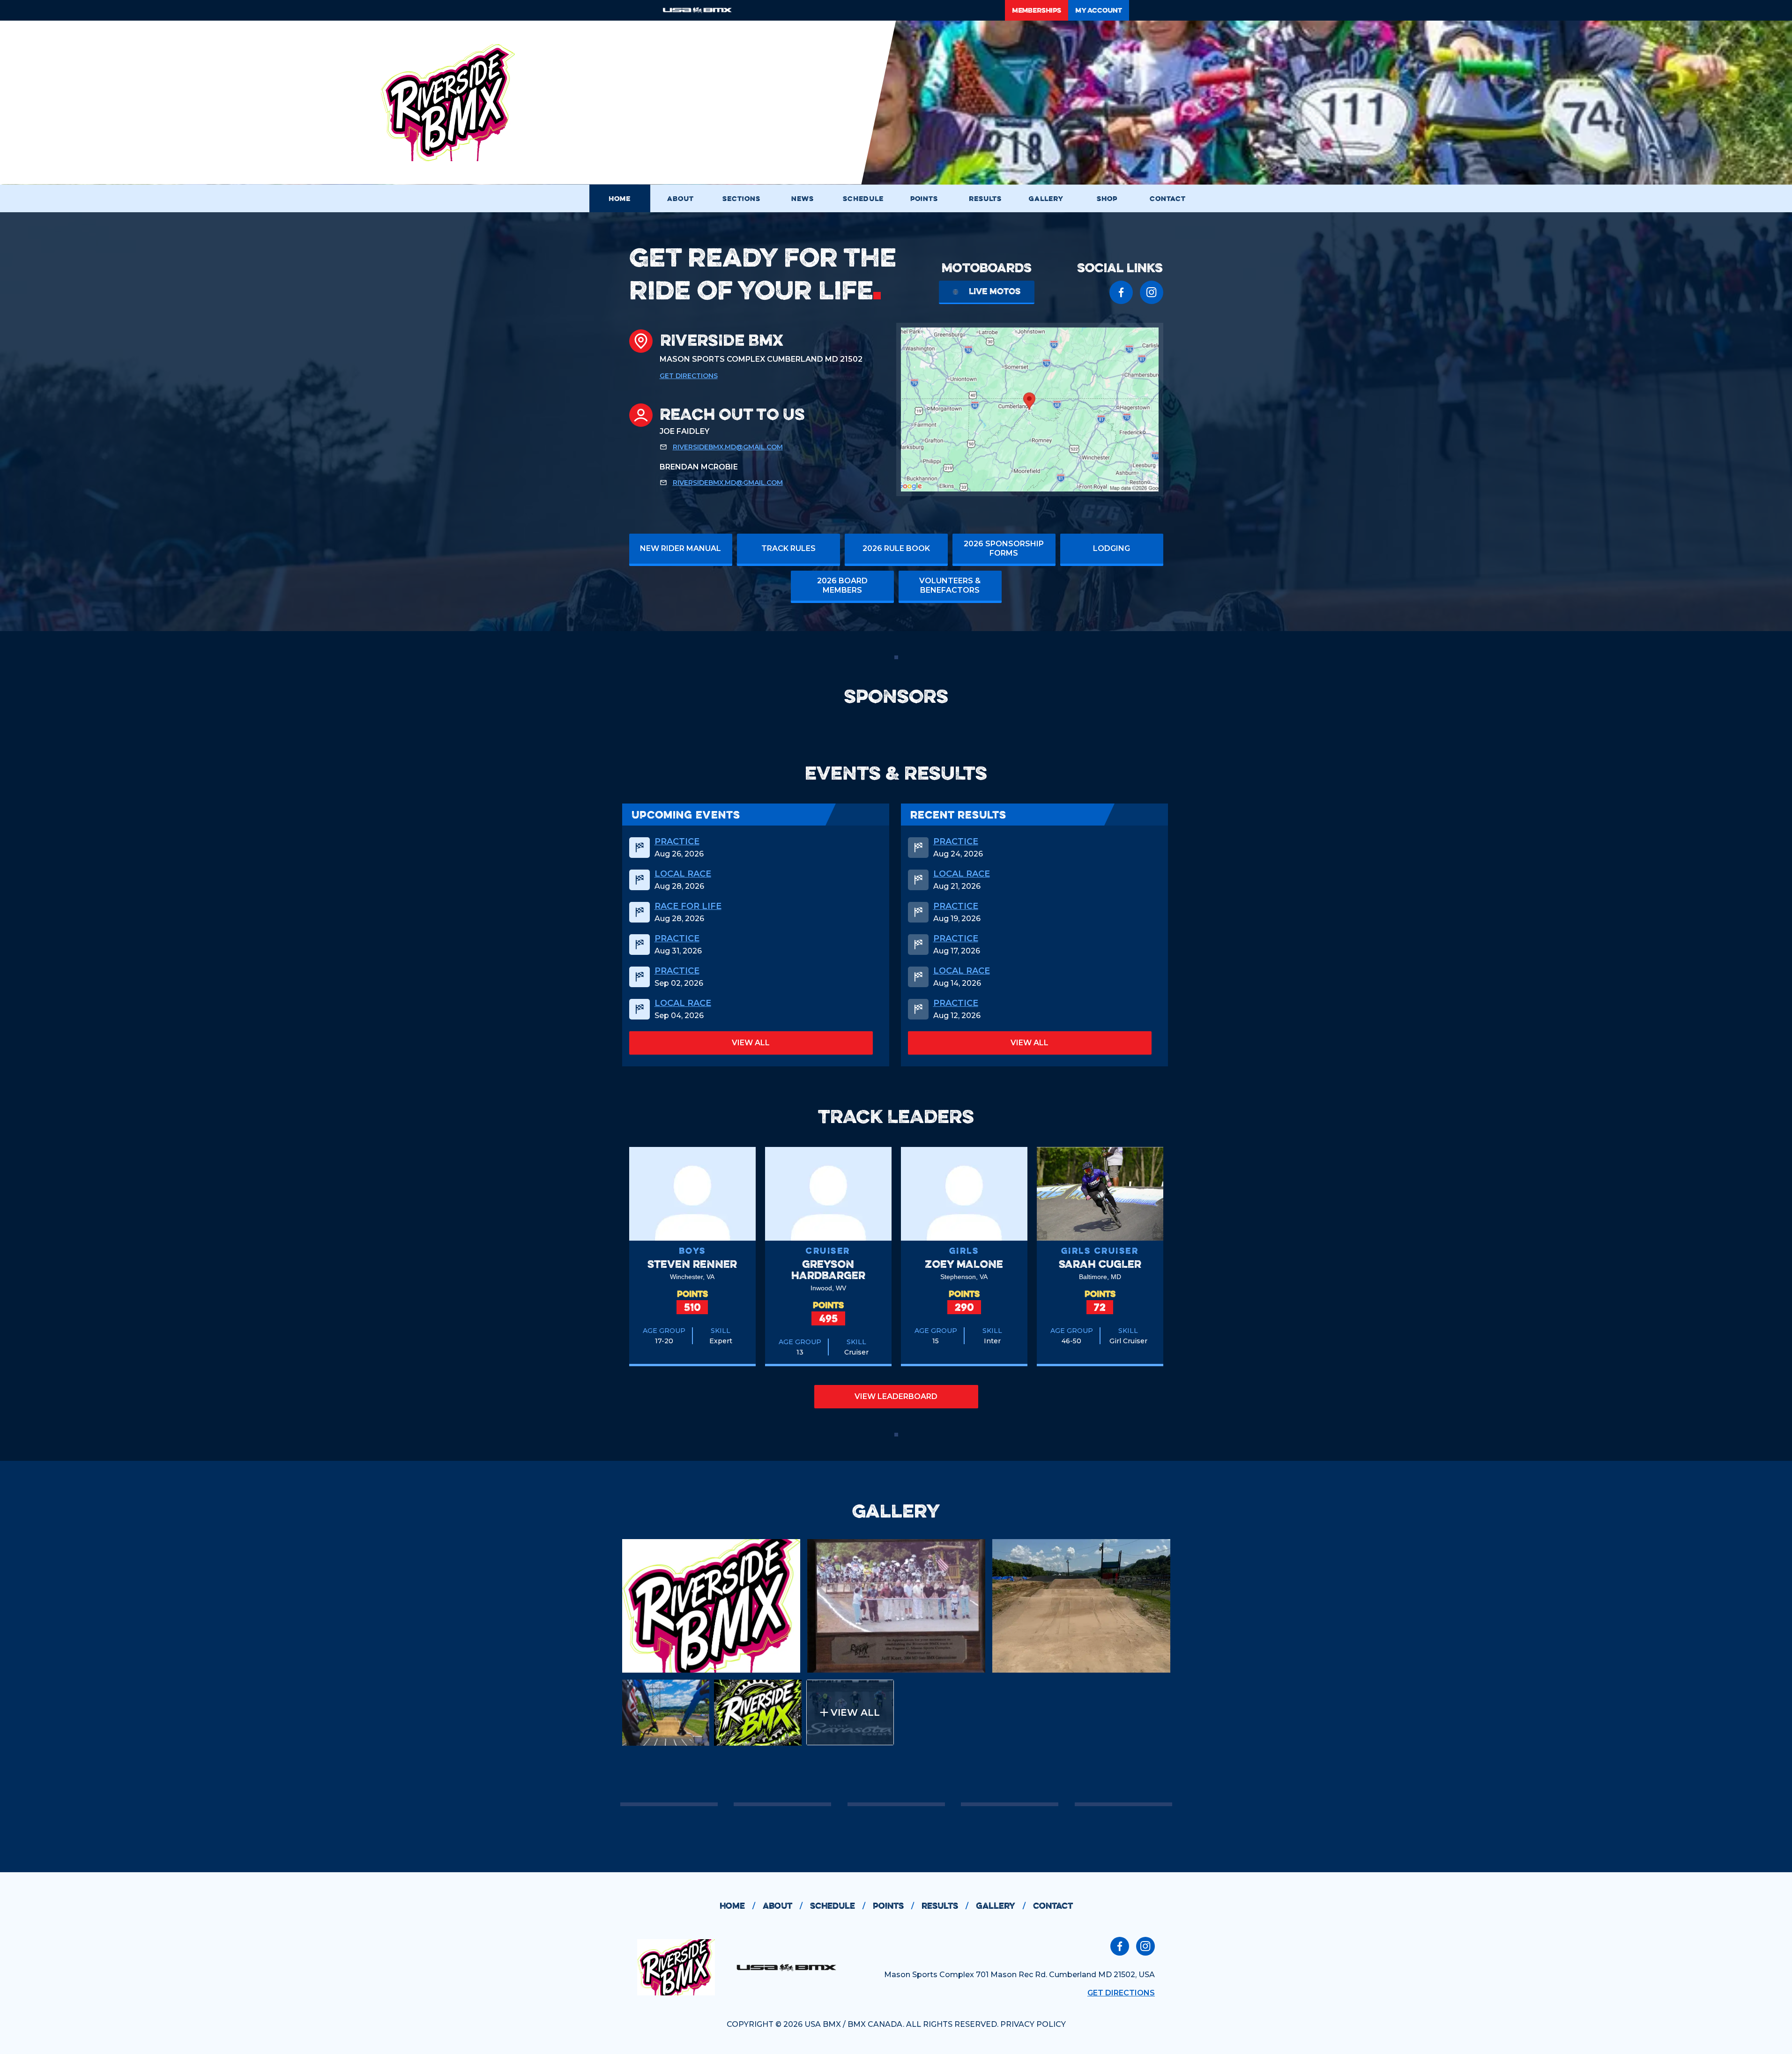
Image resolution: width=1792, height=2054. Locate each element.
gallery (1001, 1906)
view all (751, 1043)
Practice (677, 841)
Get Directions (689, 376)
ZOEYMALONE (964, 1264)
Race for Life (688, 906)
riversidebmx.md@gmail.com (728, 447)
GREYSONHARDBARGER (828, 1269)
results (945, 1906)
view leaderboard (896, 1396)
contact (1053, 1906)
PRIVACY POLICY (1033, 2024)
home (737, 1906)
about (783, 1906)
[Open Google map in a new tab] (1030, 409)
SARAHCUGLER (1100, 1264)
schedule (838, 1906)
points (893, 1906)
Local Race (683, 874)
